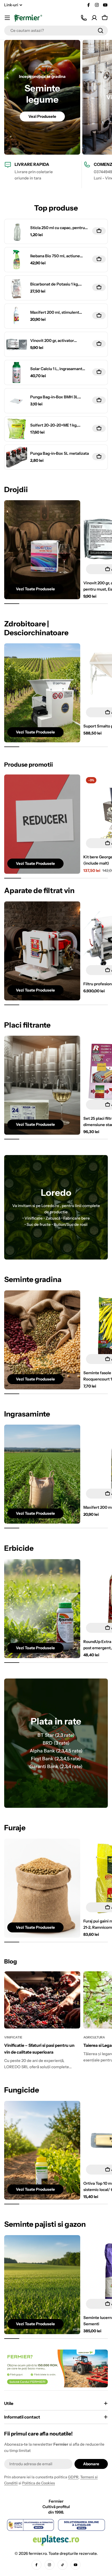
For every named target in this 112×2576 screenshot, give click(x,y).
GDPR (73, 2477)
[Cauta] (101, 31)
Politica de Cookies (39, 2483)
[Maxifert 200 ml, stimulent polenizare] (17, 316)
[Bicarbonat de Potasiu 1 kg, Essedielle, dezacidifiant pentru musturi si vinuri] (17, 288)
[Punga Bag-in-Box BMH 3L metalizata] (17, 401)
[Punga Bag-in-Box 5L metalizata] (17, 457)
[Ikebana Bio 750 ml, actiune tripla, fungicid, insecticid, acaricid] (17, 260)
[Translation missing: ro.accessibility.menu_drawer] (7, 18)
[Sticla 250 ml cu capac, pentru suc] (17, 231)
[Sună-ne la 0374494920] (84, 18)
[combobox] (56, 31)
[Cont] (94, 18)
